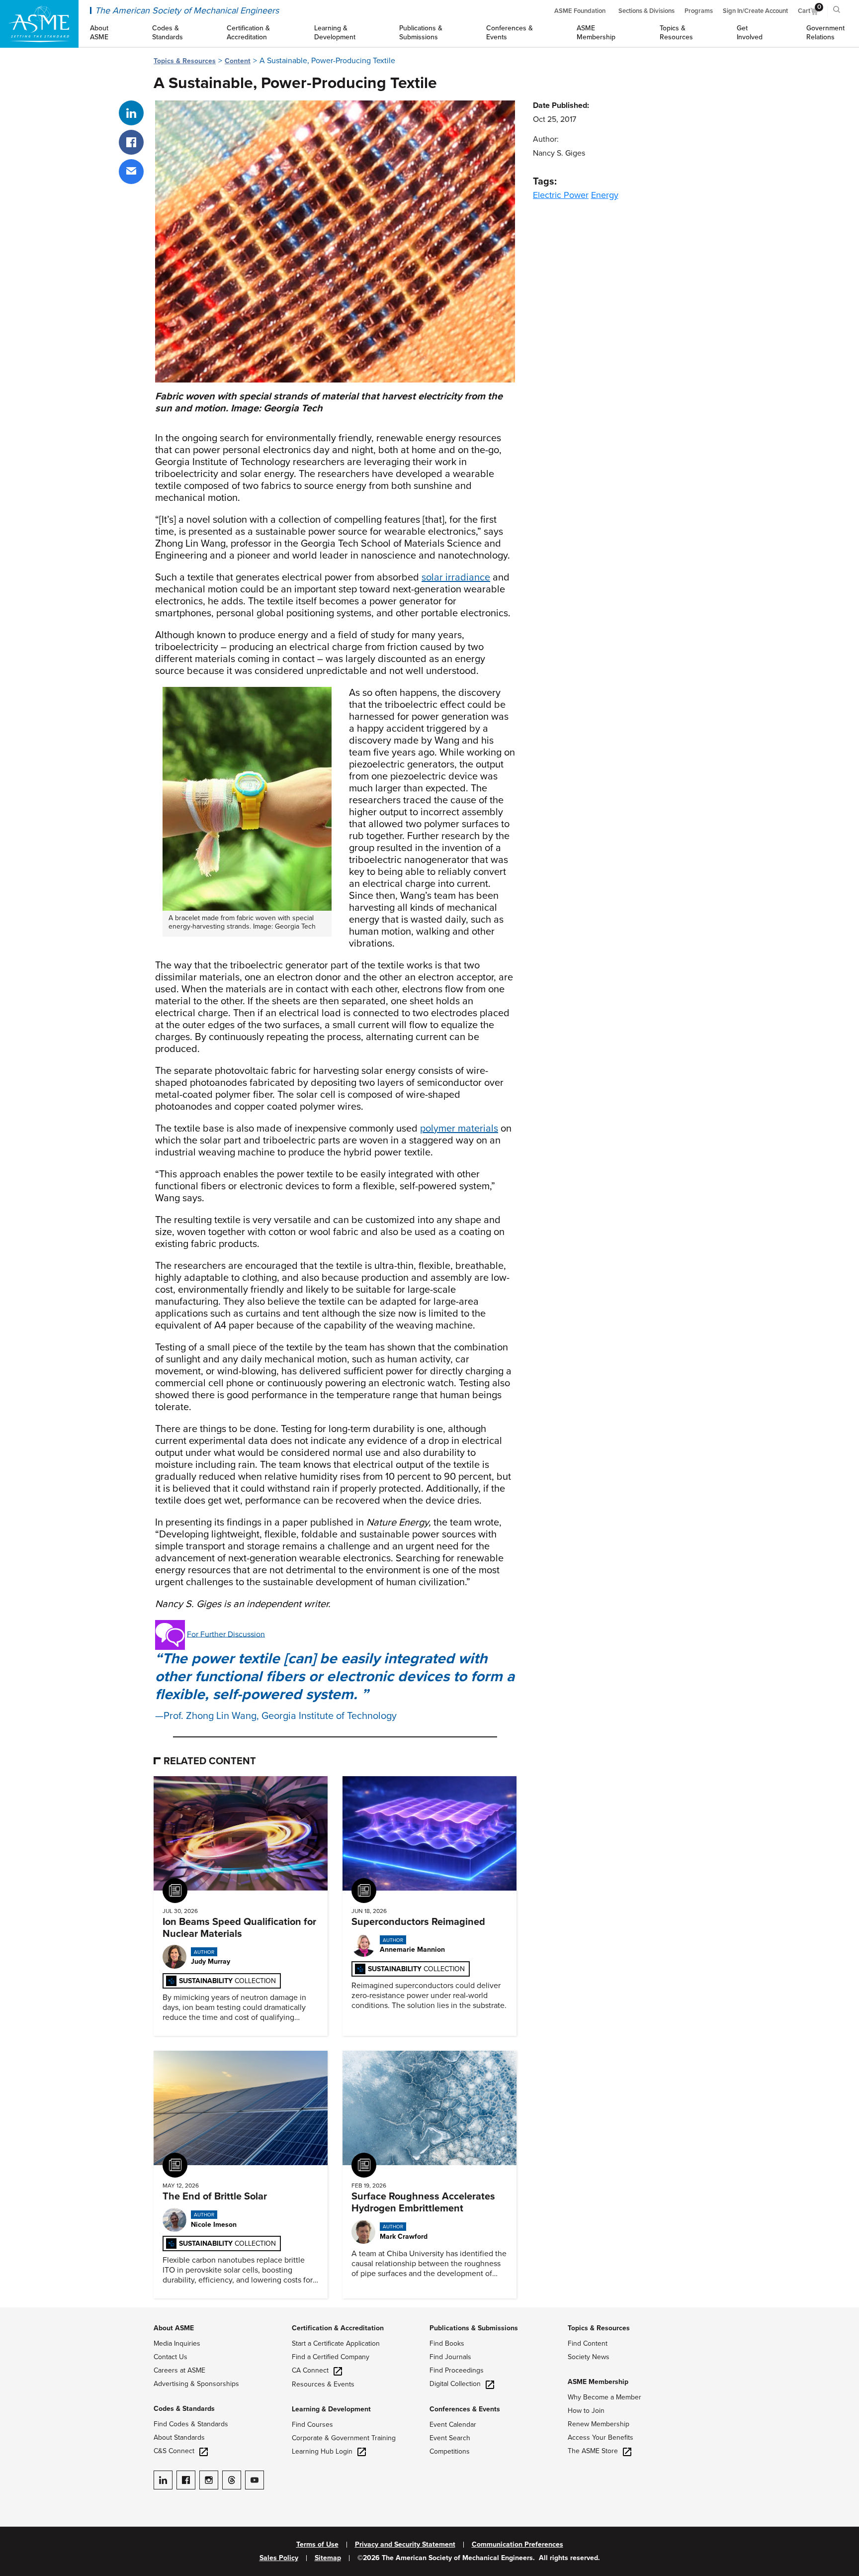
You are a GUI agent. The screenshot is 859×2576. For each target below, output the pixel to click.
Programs (699, 11)
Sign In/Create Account (755, 11)
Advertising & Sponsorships (196, 2384)
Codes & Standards (184, 2409)
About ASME (174, 2328)
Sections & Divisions (646, 11)
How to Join (586, 2411)
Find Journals (450, 2357)
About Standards (179, 2437)
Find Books (447, 2343)
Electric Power (561, 195)
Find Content (588, 2343)
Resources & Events (323, 2384)
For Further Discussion (226, 1634)
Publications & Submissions (474, 2328)
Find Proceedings (457, 2370)
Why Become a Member (604, 2397)
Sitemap (328, 2558)
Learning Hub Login (322, 2451)
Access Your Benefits (601, 2437)
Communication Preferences (517, 2545)
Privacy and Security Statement (405, 2545)
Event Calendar (453, 2425)
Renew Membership (599, 2424)
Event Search (450, 2438)
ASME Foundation (580, 11)
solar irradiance (456, 577)
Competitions (450, 2451)
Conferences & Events (465, 2409)
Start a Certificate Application (336, 2343)
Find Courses (312, 2425)
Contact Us (171, 2357)
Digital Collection (455, 2384)
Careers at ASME (179, 2370)
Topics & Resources (185, 61)
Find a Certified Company (331, 2357)
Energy (605, 195)
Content (238, 61)
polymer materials (459, 1129)
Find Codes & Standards (191, 2424)
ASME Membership (598, 2382)
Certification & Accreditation (338, 2328)
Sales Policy (279, 2558)
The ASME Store (593, 2451)
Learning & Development (331, 2409)
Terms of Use (317, 2545)
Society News (589, 2357)
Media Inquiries (177, 2343)
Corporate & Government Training (344, 2438)
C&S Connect (174, 2451)
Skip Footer (20, 2312)
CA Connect (310, 2370)
